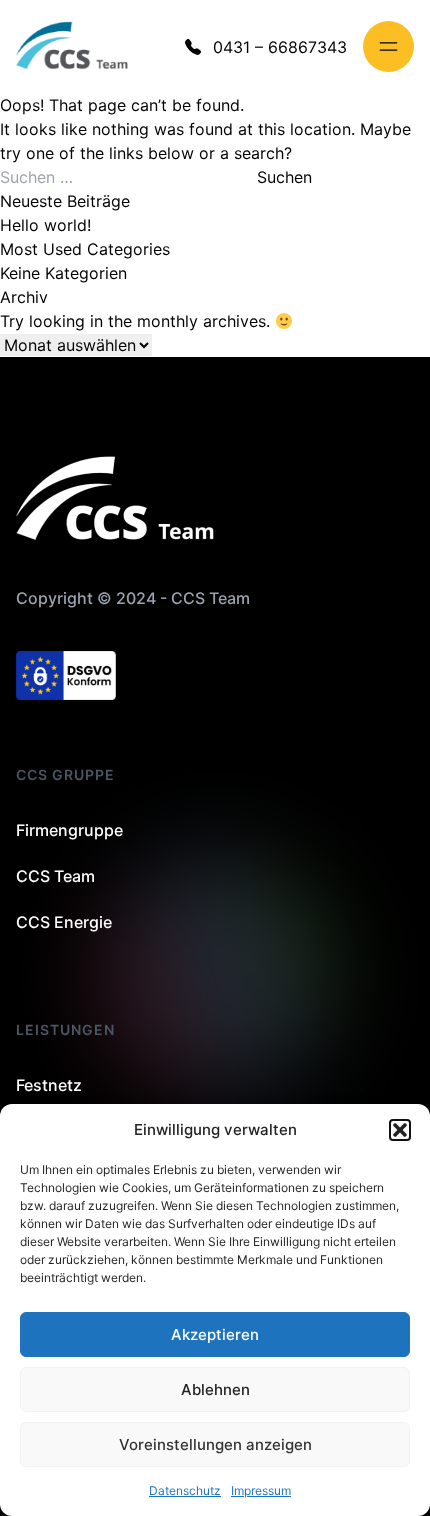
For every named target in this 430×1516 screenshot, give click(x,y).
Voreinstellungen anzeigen (215, 1444)
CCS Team (55, 876)
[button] (400, 1130)
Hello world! (45, 225)
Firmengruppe (69, 830)
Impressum (261, 1490)
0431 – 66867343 (280, 47)
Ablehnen (215, 1389)
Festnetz (49, 1085)
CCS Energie (64, 922)
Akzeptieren (215, 1334)
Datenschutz (185, 1490)
